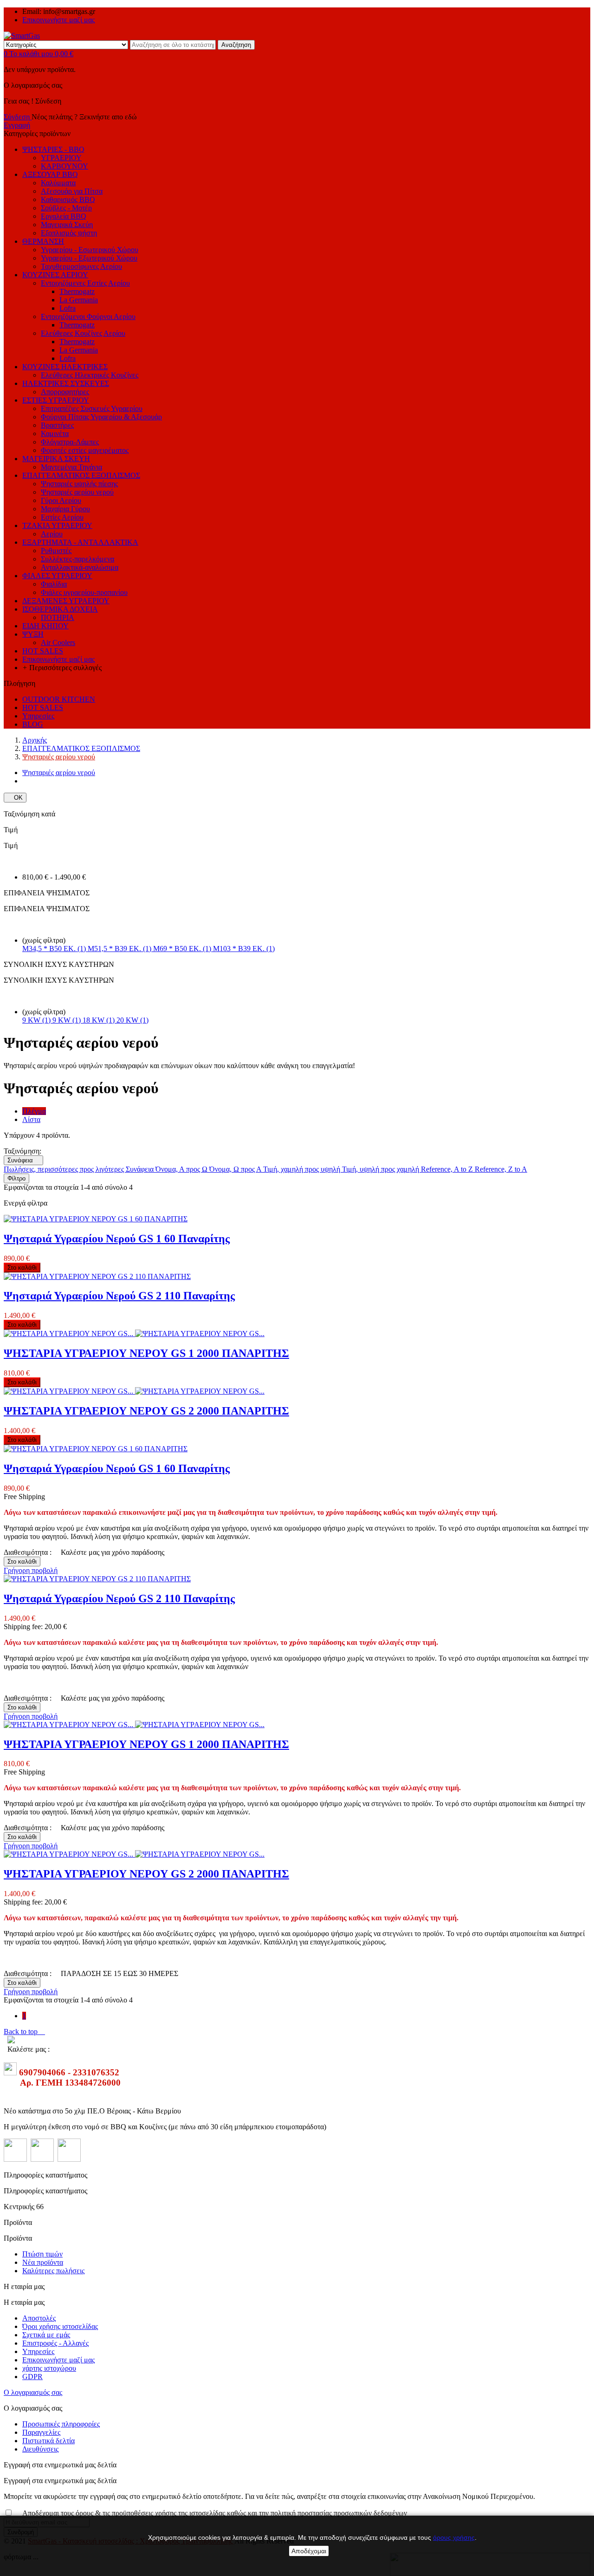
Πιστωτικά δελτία (48, 2441)
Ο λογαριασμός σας (33, 2392)
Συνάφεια (23, 1160)
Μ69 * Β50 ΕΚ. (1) (183, 949)
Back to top (24, 2031)
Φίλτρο (16, 1178)
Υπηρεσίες (38, 2351)
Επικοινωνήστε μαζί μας (58, 20)
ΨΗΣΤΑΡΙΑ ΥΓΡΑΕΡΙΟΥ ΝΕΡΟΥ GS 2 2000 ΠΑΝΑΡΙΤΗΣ (146, 1411)
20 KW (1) (132, 1020)
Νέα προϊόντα (43, 2262)
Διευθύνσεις (40, 2449)
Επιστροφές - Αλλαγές (55, 2343)
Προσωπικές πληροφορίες (61, 2424)
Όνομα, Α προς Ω (182, 1169)
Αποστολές (39, 2318)
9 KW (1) (37, 1020)
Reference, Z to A (501, 1169)
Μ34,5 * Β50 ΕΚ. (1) (55, 949)
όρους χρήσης (454, 2537)
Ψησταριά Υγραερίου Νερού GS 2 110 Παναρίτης (119, 1296)
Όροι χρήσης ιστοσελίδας (60, 2326)
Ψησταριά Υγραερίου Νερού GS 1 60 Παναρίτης (117, 1239)
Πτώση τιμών (42, 2254)
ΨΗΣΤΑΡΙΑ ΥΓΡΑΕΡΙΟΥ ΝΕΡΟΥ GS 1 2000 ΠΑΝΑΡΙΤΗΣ (146, 1353)
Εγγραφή (17, 125)
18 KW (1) (100, 1020)
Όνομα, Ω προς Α (236, 1169)
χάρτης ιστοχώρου (49, 2368)
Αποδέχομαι (309, 2551)
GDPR (32, 2377)
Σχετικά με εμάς (46, 2335)
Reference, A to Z (448, 1169)
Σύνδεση (18, 117)
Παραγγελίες (41, 2432)
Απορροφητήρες (65, 392)
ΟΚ (15, 798)
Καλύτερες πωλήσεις (53, 2271)
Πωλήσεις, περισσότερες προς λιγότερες (65, 1169)
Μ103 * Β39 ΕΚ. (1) (244, 949)
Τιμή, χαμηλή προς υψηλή (303, 1169)
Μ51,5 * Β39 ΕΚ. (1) (120, 949)
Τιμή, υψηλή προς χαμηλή (381, 1169)
